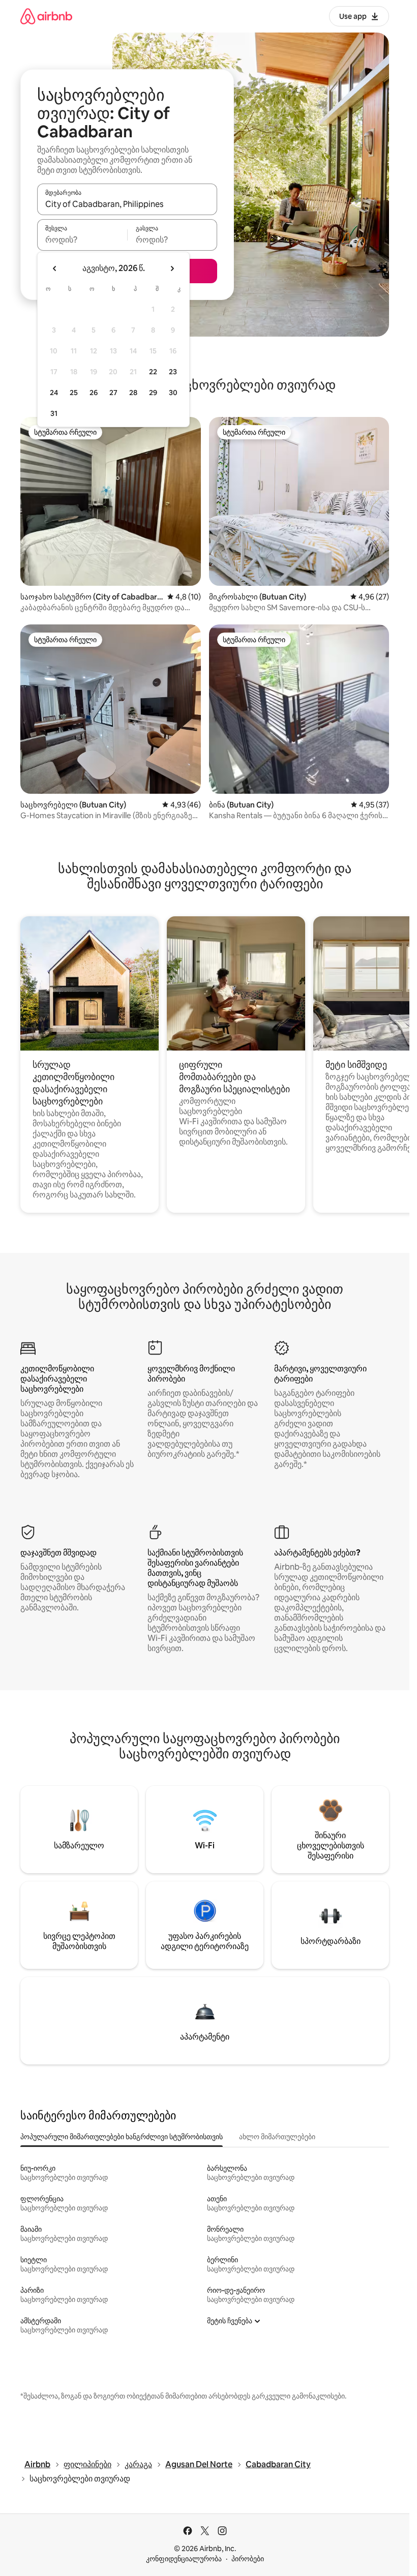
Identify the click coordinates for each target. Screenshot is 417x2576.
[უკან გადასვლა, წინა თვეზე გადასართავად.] (55, 268)
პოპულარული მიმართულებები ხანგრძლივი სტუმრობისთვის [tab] (122, 2137)
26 (94, 393)
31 (54, 413)
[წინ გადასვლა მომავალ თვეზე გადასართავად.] (172, 268)
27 (113, 393)
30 (173, 393)
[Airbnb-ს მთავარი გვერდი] (46, 16)
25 (74, 393)
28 (133, 393)
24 (54, 393)
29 (153, 393)
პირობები (248, 2559)
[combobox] (127, 204)
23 (173, 372)
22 (153, 372)
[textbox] (82, 239)
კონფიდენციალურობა (184, 2559)
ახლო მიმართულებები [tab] (277, 2137)
